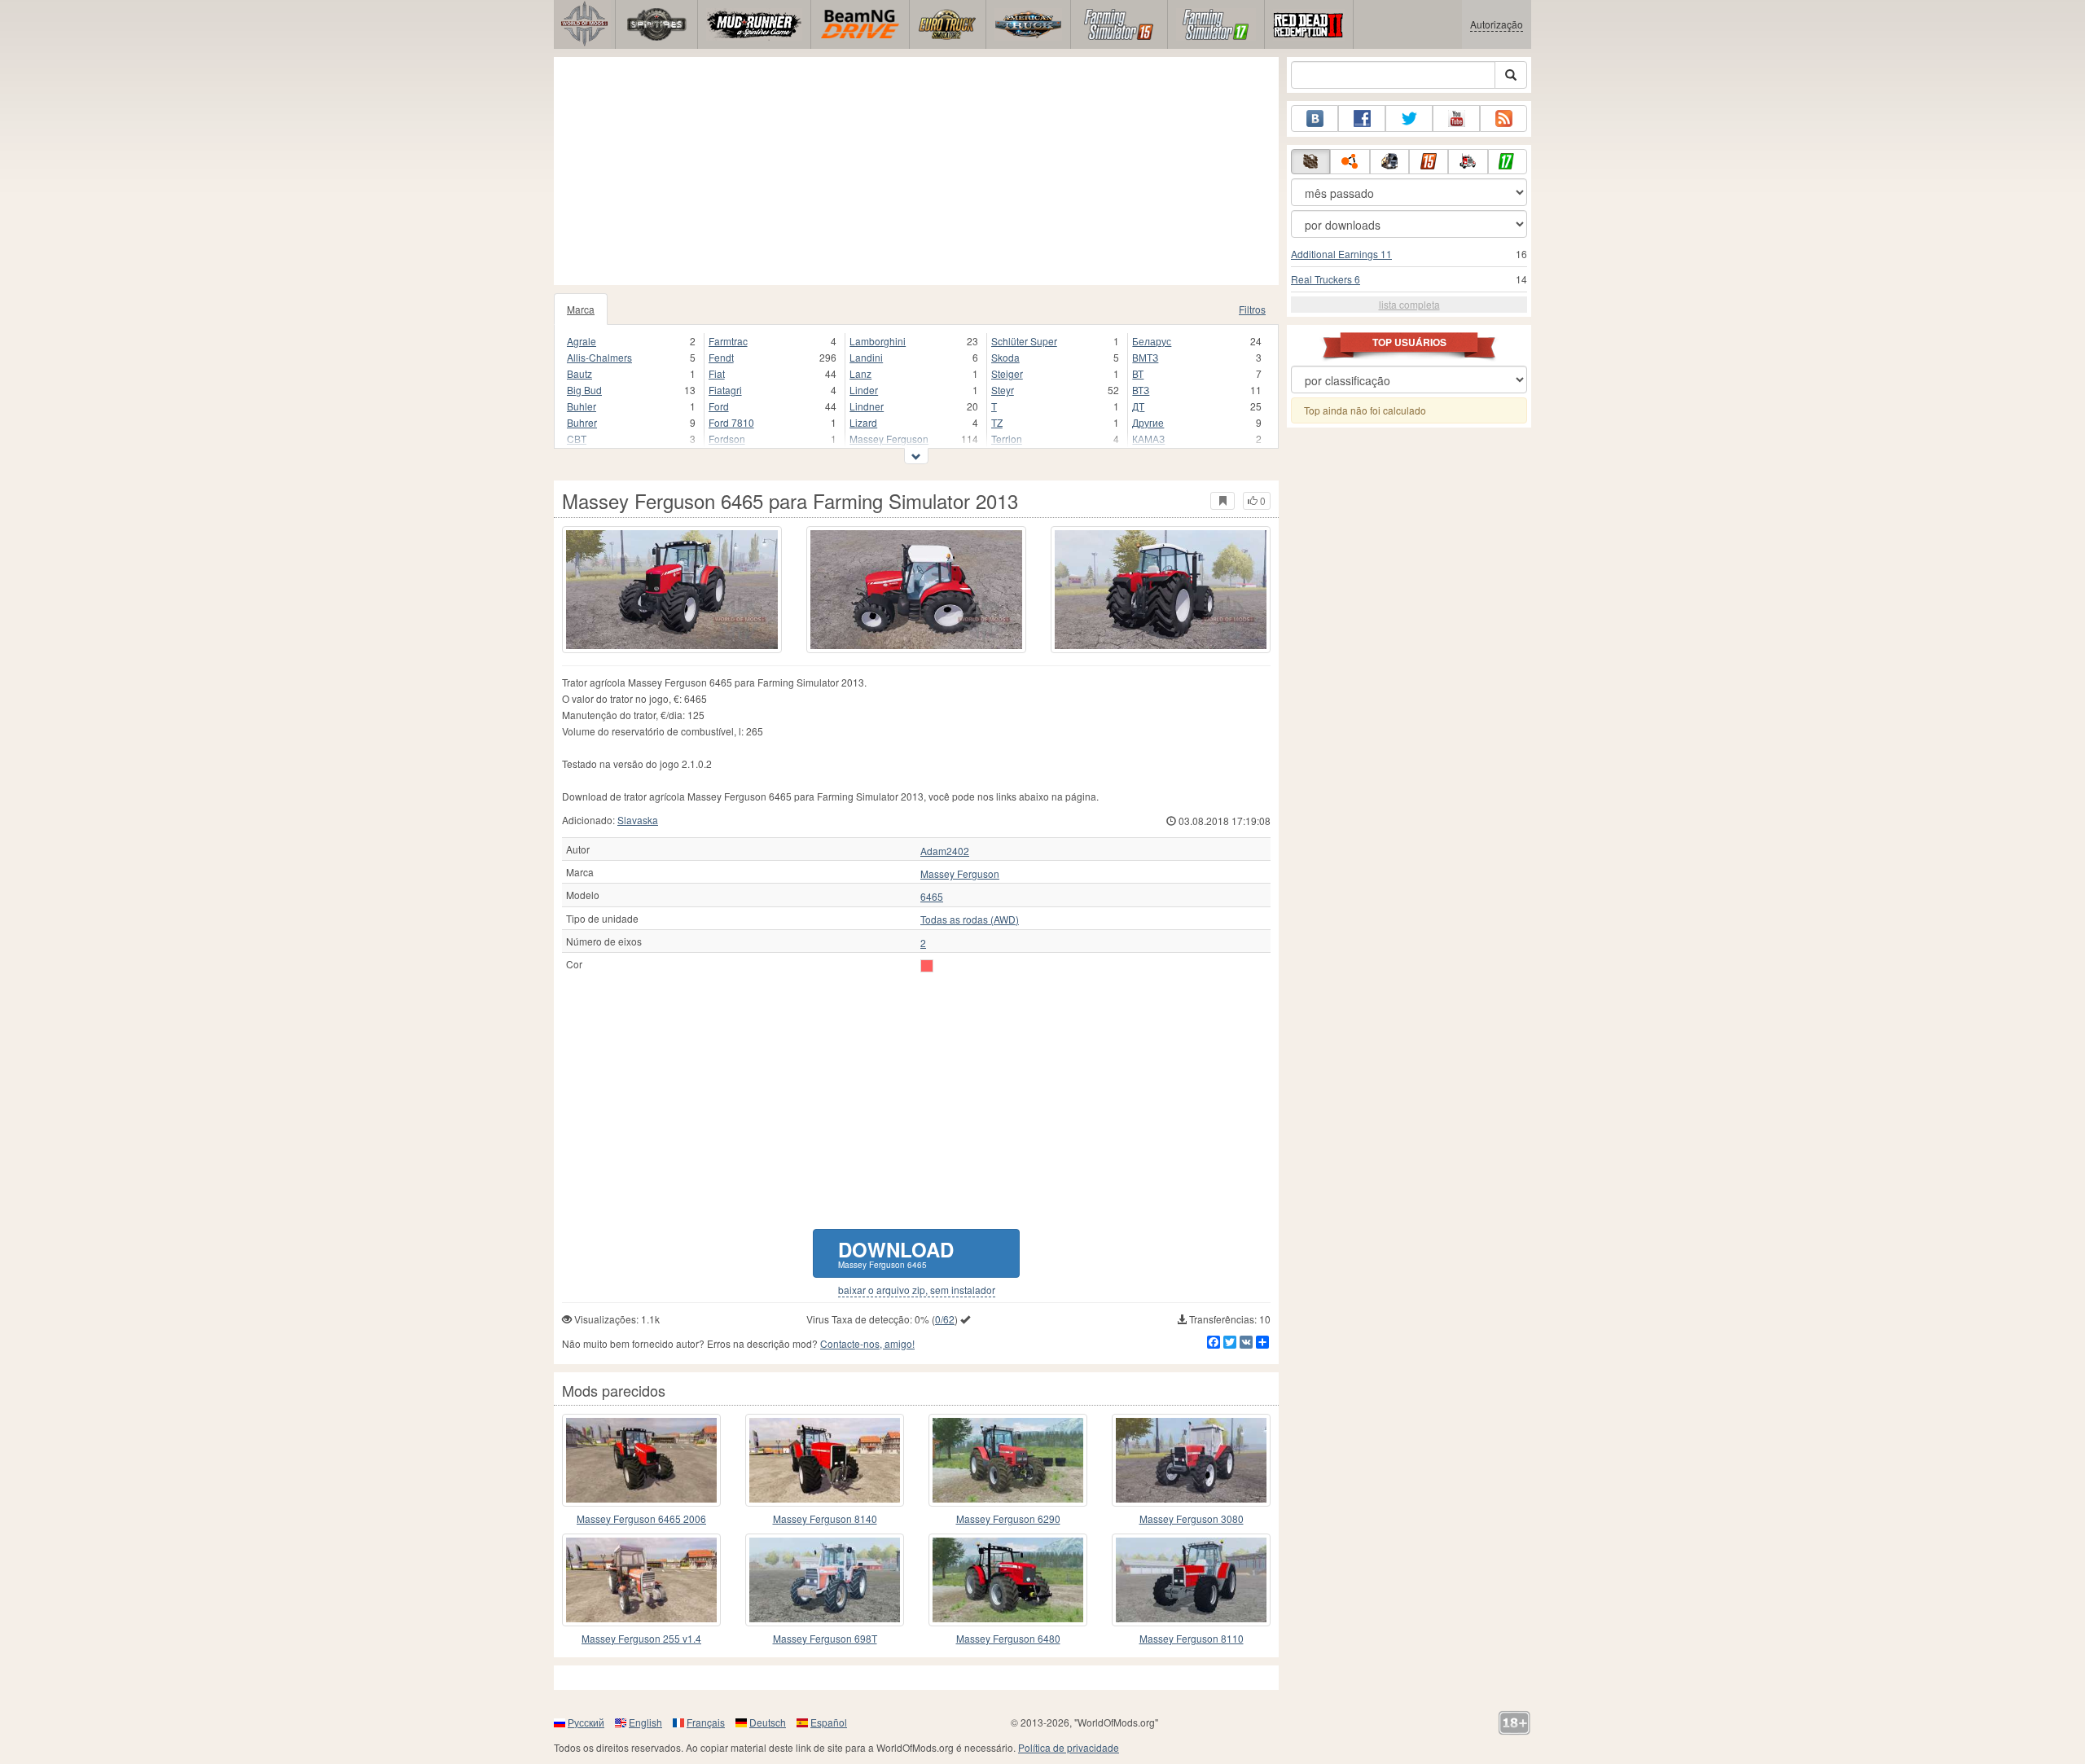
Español (829, 1722)
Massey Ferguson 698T (825, 1638)
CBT (577, 439)
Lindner (867, 406)
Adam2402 (945, 851)
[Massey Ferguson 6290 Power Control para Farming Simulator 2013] (1008, 1460)
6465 (932, 897)
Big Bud (584, 390)
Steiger (1007, 373)
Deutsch (768, 1722)
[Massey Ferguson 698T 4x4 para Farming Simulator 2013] (825, 1580)
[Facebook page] (1362, 118)
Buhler (582, 406)
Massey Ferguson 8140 (825, 1518)
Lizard (863, 422)
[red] (927, 966)
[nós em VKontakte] (1315, 118)
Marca (581, 309)
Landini (866, 357)
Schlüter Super (1024, 341)
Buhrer (582, 422)
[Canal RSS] (1503, 118)
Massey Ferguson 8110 (1192, 1638)
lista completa (1409, 304)
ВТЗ (1141, 390)
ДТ (1138, 406)
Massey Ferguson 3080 (1192, 1518)
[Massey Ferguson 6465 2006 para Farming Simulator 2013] (641, 1460)
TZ (997, 422)
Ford (719, 406)
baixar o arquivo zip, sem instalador (917, 1290)
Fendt (721, 357)
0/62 (945, 1319)
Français (706, 1722)
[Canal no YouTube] (1456, 118)
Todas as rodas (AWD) (970, 919)
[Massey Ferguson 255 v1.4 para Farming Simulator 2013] (641, 1580)
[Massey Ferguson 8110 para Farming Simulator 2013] (1191, 1580)
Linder (864, 390)
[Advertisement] (916, 171)
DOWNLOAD (896, 1253)
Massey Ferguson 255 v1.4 (641, 1638)
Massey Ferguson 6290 (1008, 1518)
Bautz (579, 373)
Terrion (1007, 439)
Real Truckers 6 (1326, 279)
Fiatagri (725, 390)
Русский (586, 1722)
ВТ (1138, 373)
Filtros (1252, 309)
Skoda (1005, 357)
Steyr (1003, 390)
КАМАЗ (1148, 439)
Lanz (860, 373)
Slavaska (638, 820)
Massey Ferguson (889, 439)
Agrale (582, 341)
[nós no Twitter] (1409, 118)
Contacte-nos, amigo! (867, 1343)
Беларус (1152, 341)
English (645, 1722)
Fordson (727, 439)
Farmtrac (728, 341)
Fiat (717, 373)
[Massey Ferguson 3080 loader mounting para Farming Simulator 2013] (1191, 1460)
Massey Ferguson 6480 (1008, 1638)
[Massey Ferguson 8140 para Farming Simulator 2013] (825, 1460)
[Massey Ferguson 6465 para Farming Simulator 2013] (672, 590)
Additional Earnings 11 (1341, 254)
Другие (1148, 422)
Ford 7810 (731, 422)
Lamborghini (878, 341)
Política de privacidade (1069, 1747)
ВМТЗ (1145, 357)
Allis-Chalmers (599, 357)
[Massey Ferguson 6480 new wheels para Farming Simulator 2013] (1008, 1580)
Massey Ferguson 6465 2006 (641, 1518)
